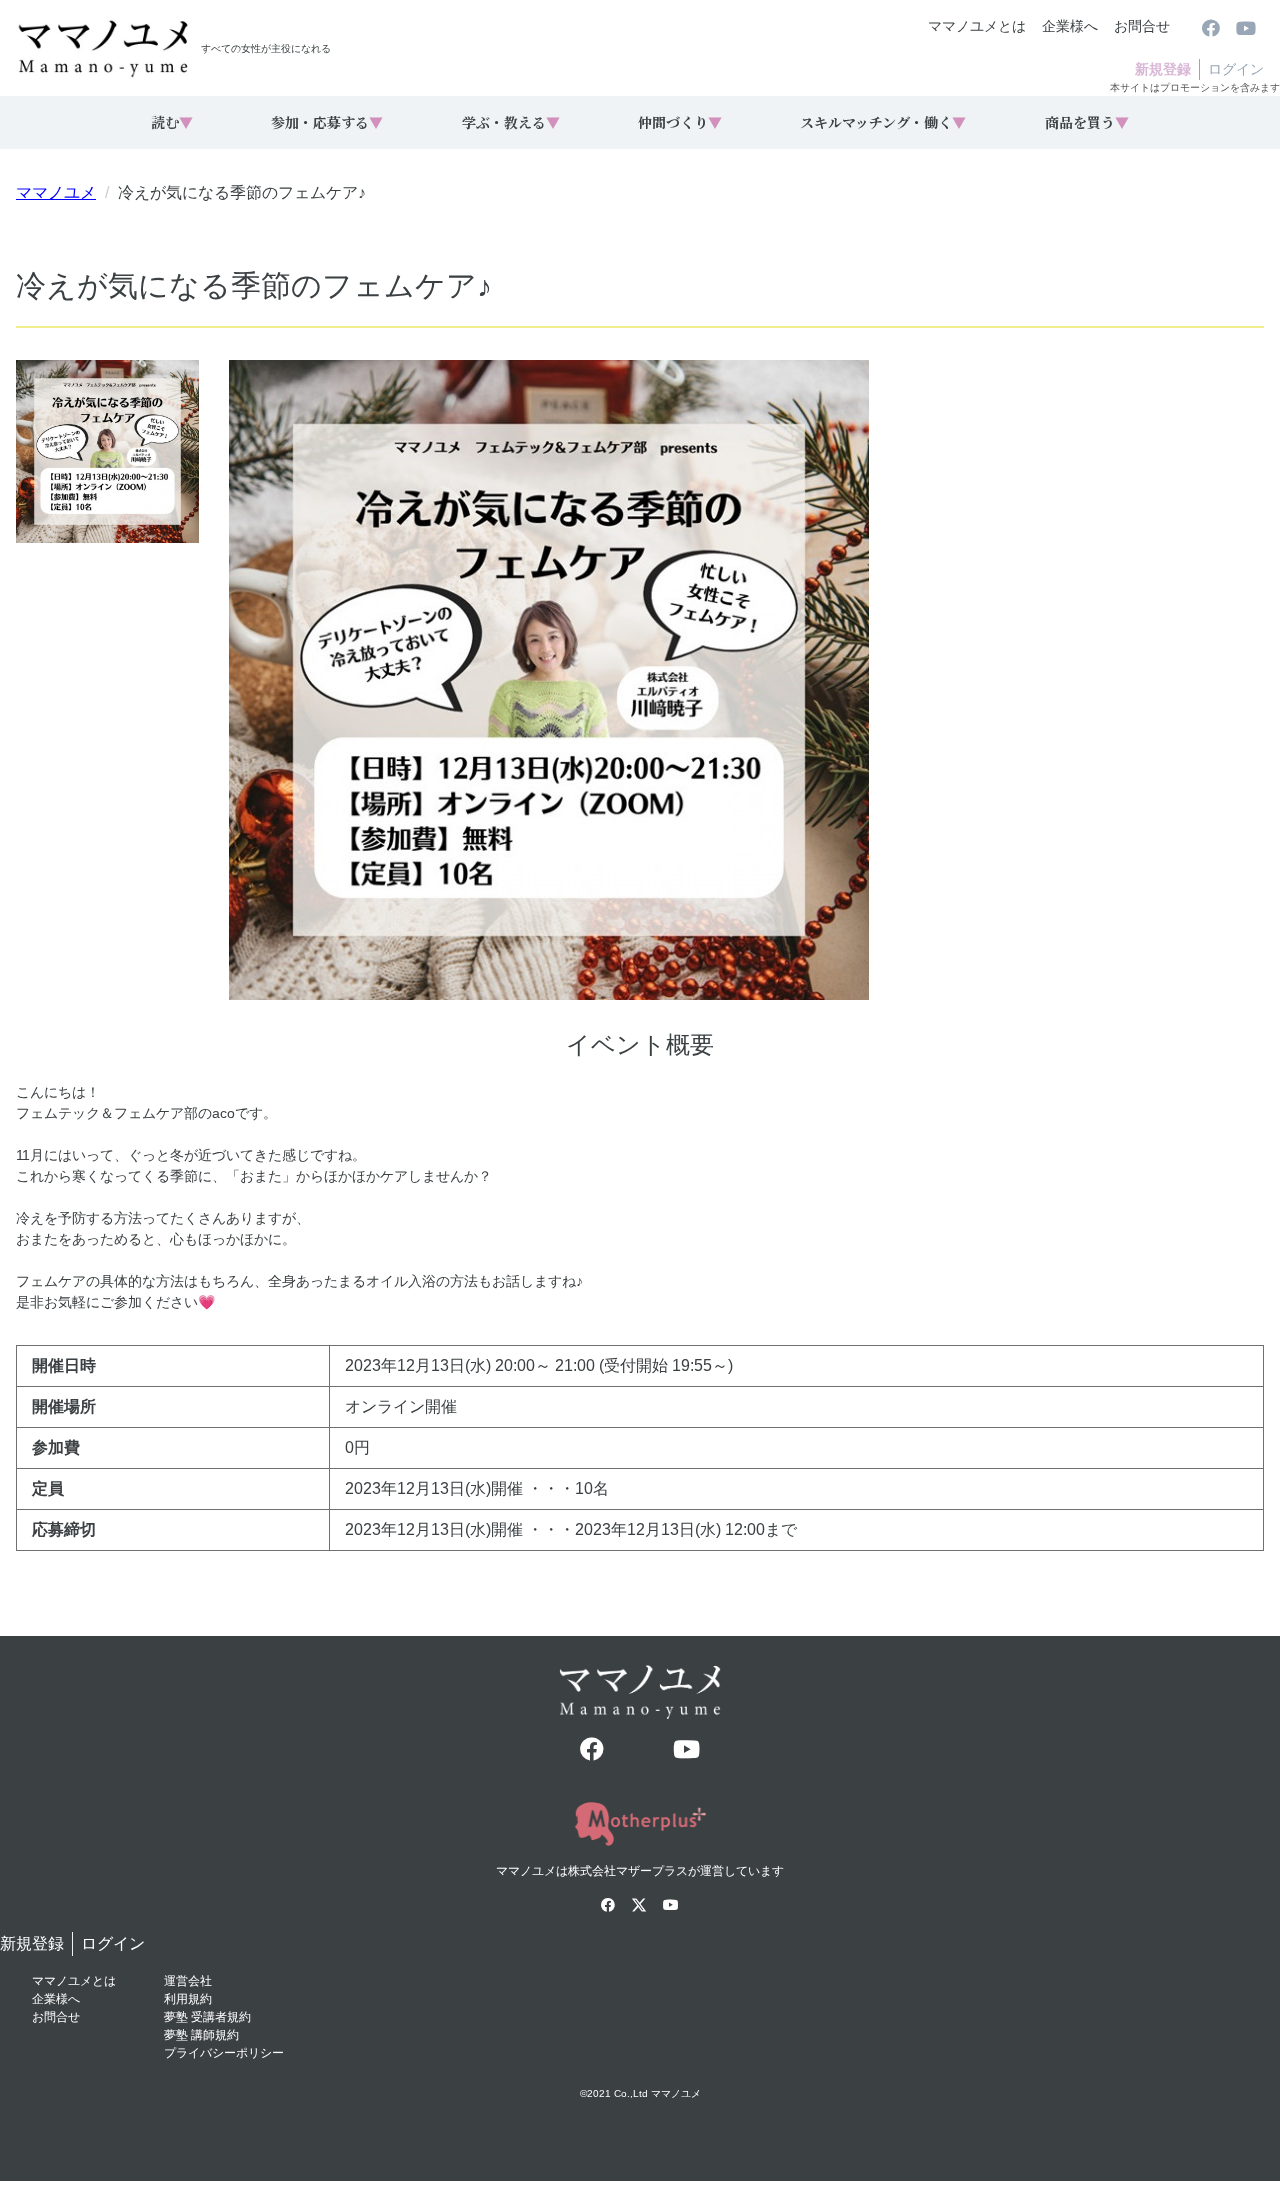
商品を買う (1087, 122)
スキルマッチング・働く (883, 122)
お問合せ (1142, 26)
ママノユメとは (977, 26)
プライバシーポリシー (224, 2053)
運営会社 (188, 1981)
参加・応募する (327, 122)
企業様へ (1070, 26)
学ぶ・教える (511, 122)
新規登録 (1163, 69)
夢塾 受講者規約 (207, 2017)
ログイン (1236, 69)
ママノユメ (56, 192)
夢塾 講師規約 (201, 2035)
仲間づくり (680, 122)
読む (172, 122)
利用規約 (188, 1999)
